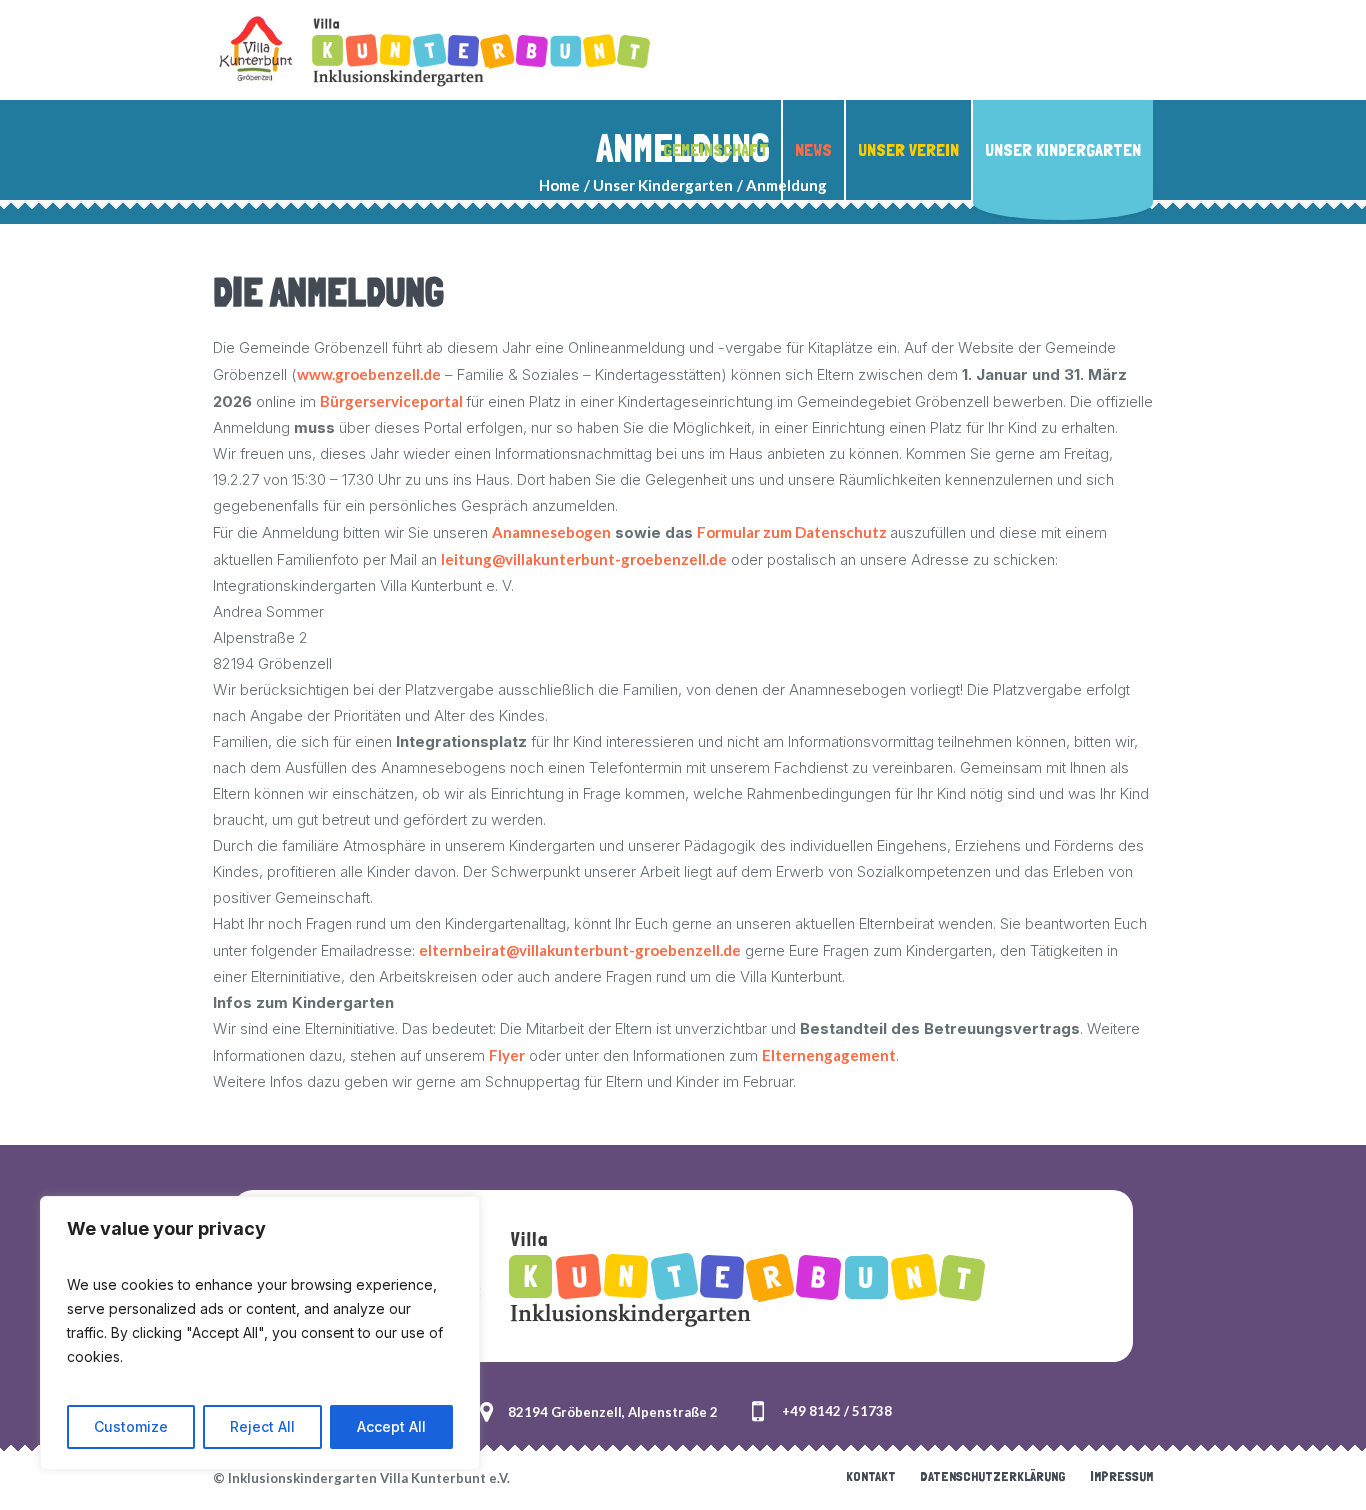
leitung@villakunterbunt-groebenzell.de (584, 559)
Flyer (507, 1055)
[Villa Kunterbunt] (683, 1276)
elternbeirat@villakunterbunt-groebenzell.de (580, 950)
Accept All (391, 1426)
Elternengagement (829, 1055)
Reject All (262, 1426)
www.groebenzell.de (369, 374)
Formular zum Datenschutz (793, 532)
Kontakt (871, 1476)
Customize (131, 1426)
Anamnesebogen (551, 532)
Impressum (1121, 1476)
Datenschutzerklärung (993, 1476)
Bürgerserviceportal (393, 401)
